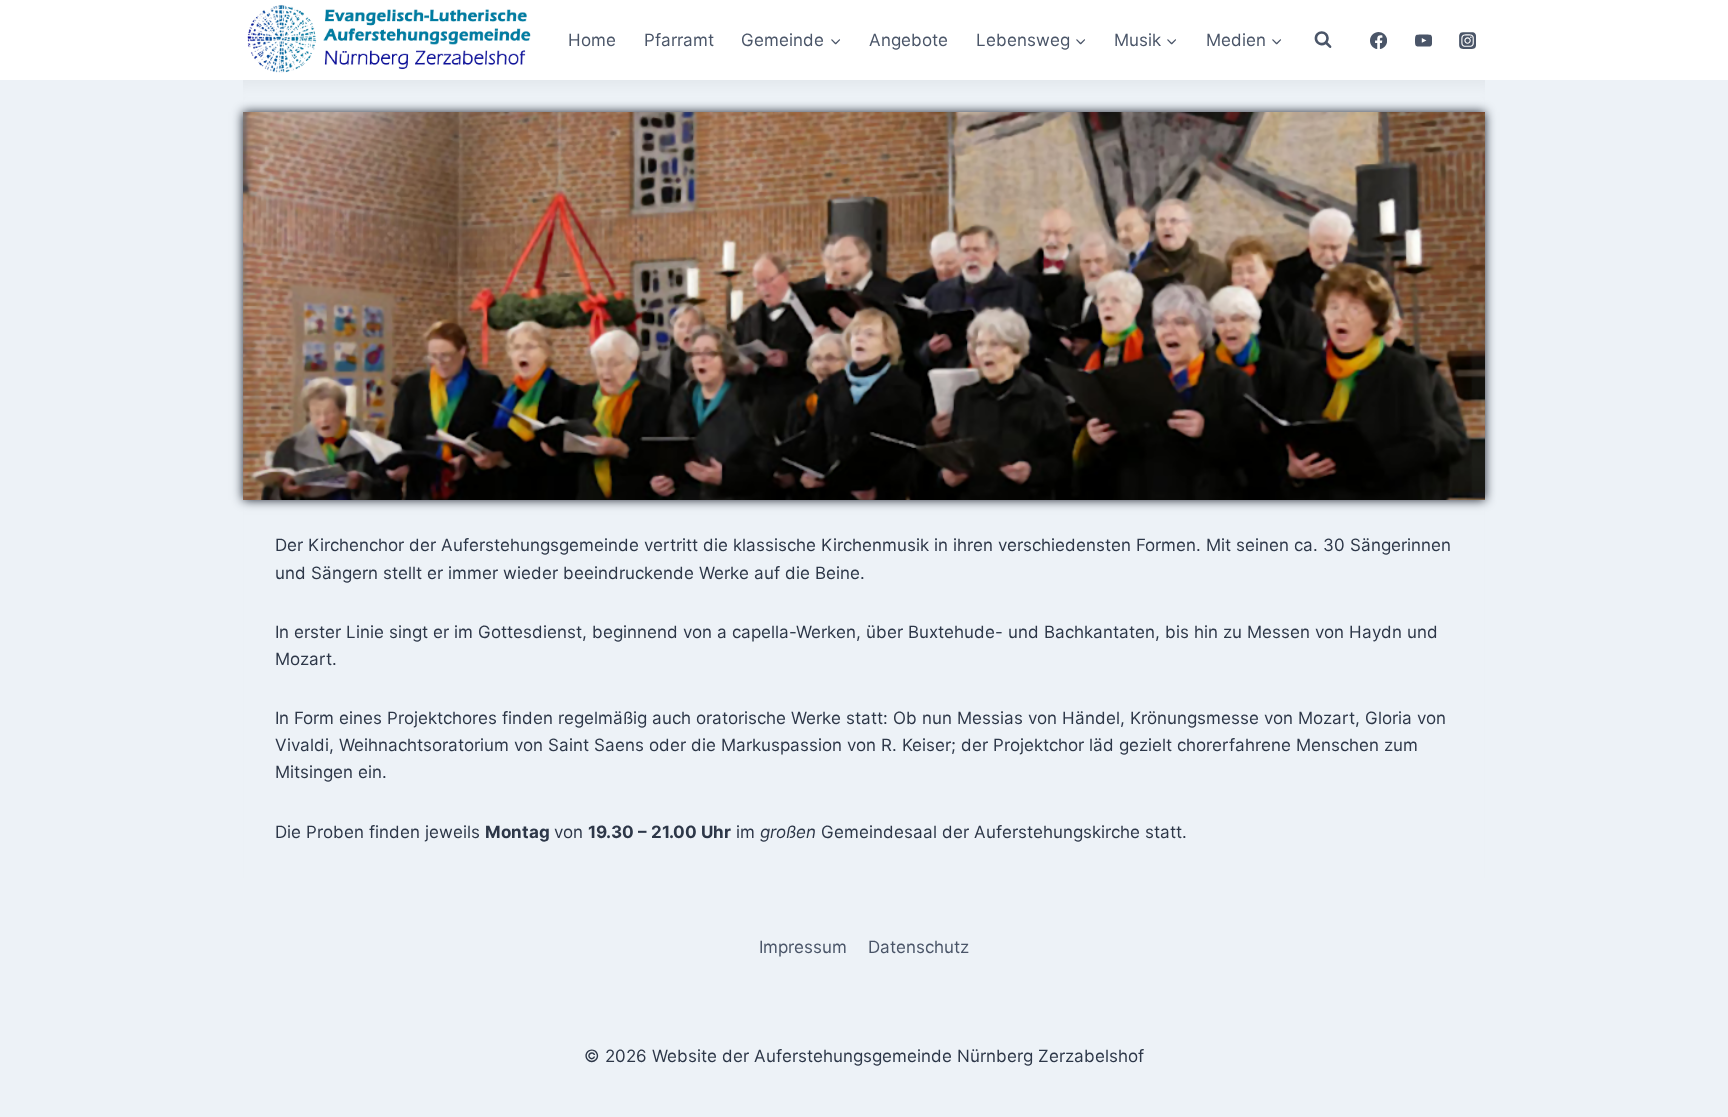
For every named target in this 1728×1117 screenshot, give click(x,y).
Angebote (908, 40)
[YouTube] (1423, 40)
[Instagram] (1468, 40)
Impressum (803, 947)
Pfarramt (679, 40)
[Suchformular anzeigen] (1323, 40)
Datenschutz (918, 947)
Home (592, 40)
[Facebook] (1378, 40)
